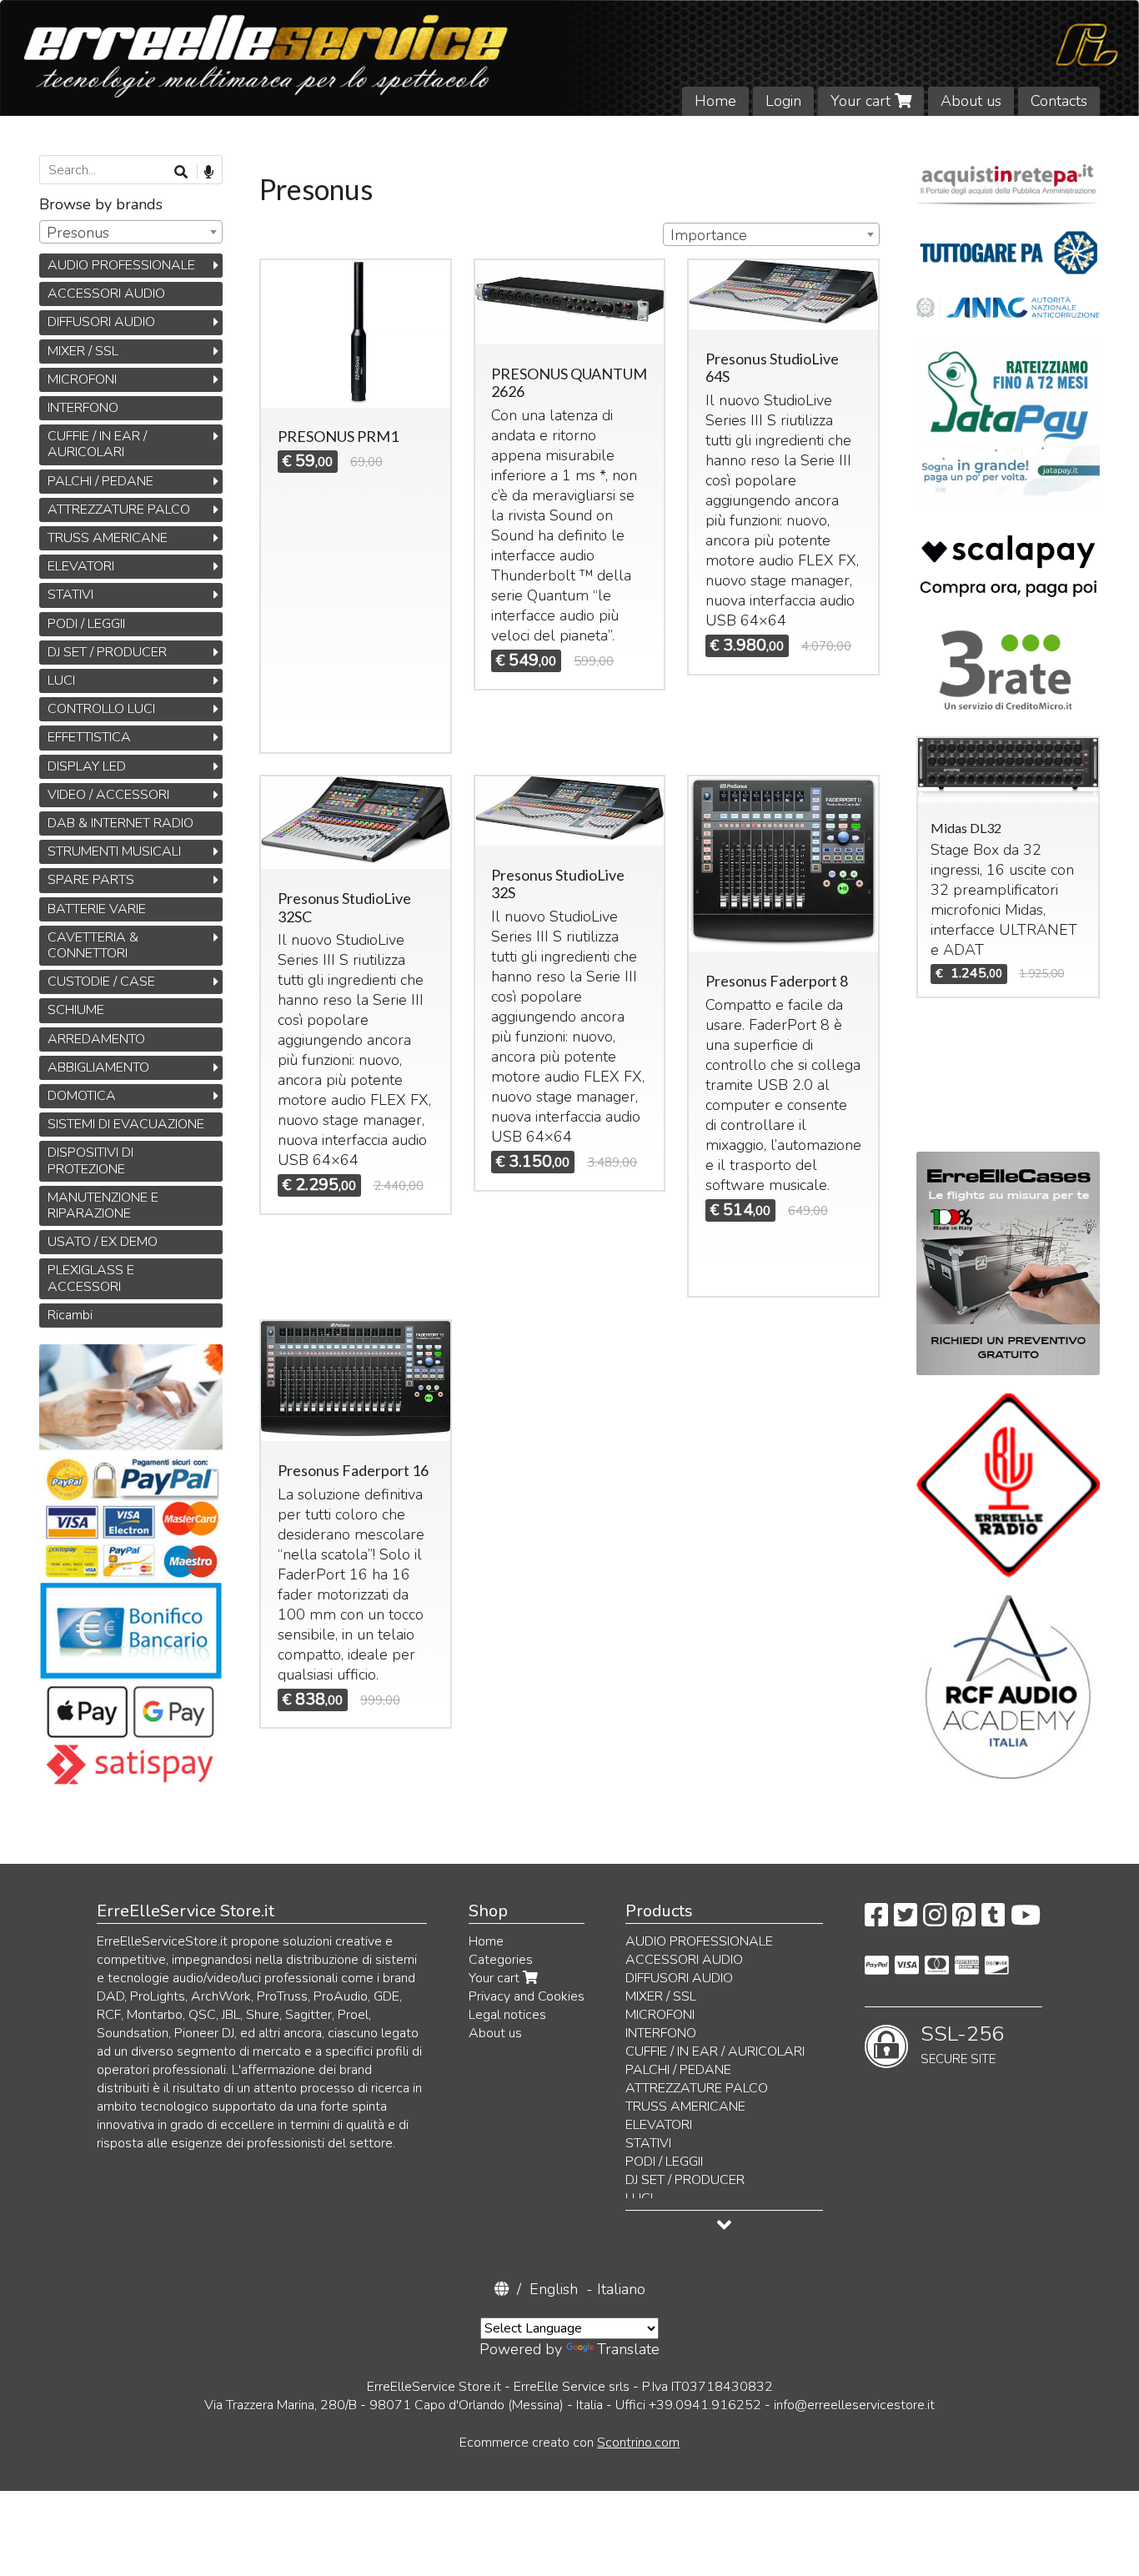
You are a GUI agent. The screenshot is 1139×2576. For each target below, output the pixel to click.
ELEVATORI (81, 566)
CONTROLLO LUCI (101, 709)
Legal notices (507, 2015)
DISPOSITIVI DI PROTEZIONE (90, 1160)
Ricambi (70, 1315)
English (554, 2289)
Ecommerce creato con (569, 2443)
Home (715, 101)
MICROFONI (82, 379)
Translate (628, 2349)
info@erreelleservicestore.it (854, 2405)
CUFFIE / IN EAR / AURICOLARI (97, 444)
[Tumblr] (993, 1921)
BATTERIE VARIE (97, 909)
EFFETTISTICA (89, 737)
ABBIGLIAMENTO (98, 1067)
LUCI (61, 680)
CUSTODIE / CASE (101, 982)
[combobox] (771, 234)
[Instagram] (935, 1921)
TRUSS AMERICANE (108, 538)
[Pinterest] (964, 1921)
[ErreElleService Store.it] (569, 58)
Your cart (863, 101)
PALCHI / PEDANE (100, 481)
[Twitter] (906, 1921)
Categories (501, 1960)
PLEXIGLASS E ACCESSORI (91, 1278)
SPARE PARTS (91, 880)
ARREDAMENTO (96, 1039)
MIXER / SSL (83, 351)
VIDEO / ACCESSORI (108, 795)
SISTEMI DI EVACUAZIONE (126, 1124)
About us (971, 101)
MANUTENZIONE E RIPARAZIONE (103, 1205)
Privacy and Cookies (527, 1996)
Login (783, 101)
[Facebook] (876, 1921)
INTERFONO (83, 408)
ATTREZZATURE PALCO (119, 510)
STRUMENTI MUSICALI (114, 851)
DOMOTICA (82, 1096)
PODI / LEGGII (86, 624)
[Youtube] (1026, 1921)
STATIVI (70, 595)
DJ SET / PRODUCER (107, 652)
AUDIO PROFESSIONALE (121, 265)
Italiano (621, 2289)
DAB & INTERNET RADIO (120, 823)
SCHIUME (76, 1010)
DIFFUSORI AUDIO (101, 322)
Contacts (1059, 101)
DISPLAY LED (87, 766)
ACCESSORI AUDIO (106, 294)
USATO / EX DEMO (103, 1242)
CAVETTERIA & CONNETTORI (93, 945)
